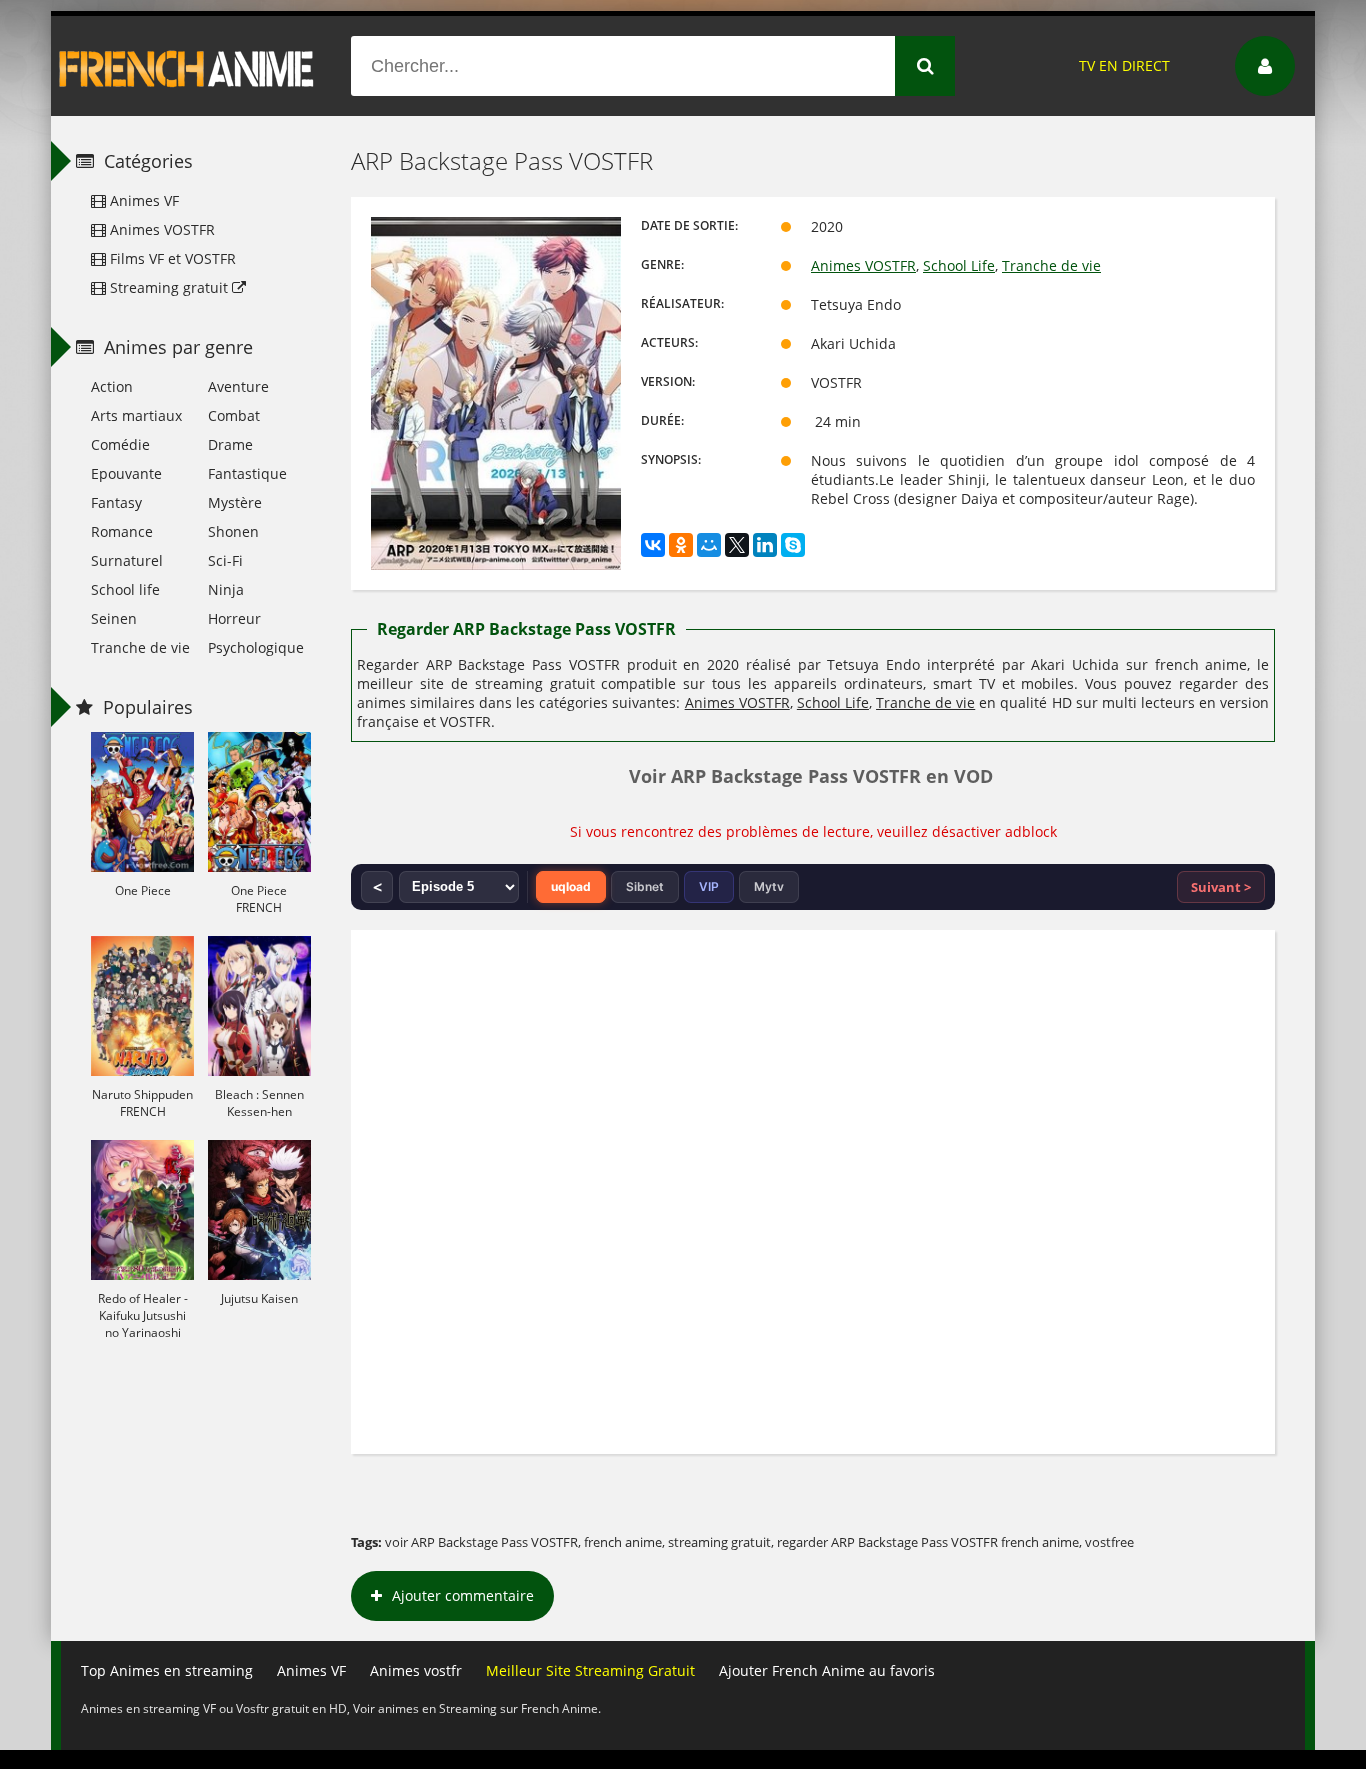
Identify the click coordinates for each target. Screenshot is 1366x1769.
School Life (959, 265)
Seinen (114, 618)
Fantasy (116, 502)
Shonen (233, 531)
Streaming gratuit (169, 287)
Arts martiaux (136, 415)
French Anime (187, 66)
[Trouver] (925, 66)
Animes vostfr (416, 1670)
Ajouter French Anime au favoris (827, 1670)
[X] (737, 545)
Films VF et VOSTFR (171, 258)
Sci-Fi (225, 560)
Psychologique (256, 647)
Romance (122, 531)
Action (112, 386)
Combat (234, 415)
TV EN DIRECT (1124, 65)
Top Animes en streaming (167, 1670)
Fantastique (247, 473)
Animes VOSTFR (863, 265)
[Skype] (793, 545)
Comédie (120, 444)
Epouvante (126, 473)
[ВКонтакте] (653, 545)
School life (125, 589)
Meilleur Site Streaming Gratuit (590, 1670)
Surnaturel (127, 560)
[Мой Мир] (709, 545)
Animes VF (142, 200)
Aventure (238, 386)
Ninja (226, 589)
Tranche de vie (1051, 265)
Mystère (235, 502)
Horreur (234, 618)
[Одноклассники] (681, 545)
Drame (230, 444)
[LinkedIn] (765, 545)
